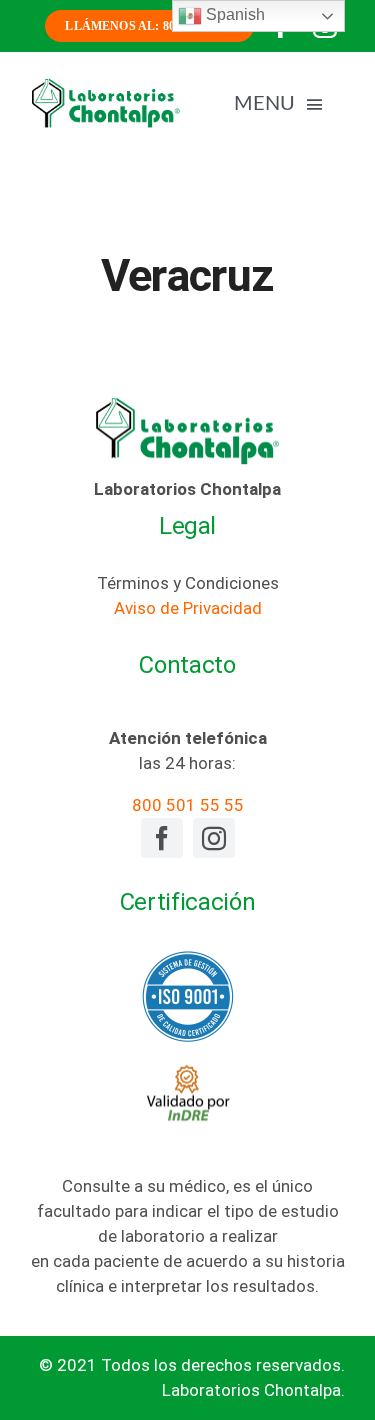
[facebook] (162, 838)
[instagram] (214, 838)
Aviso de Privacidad (188, 608)
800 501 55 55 (188, 805)
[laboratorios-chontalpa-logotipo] (105, 85)
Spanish (233, 14)
